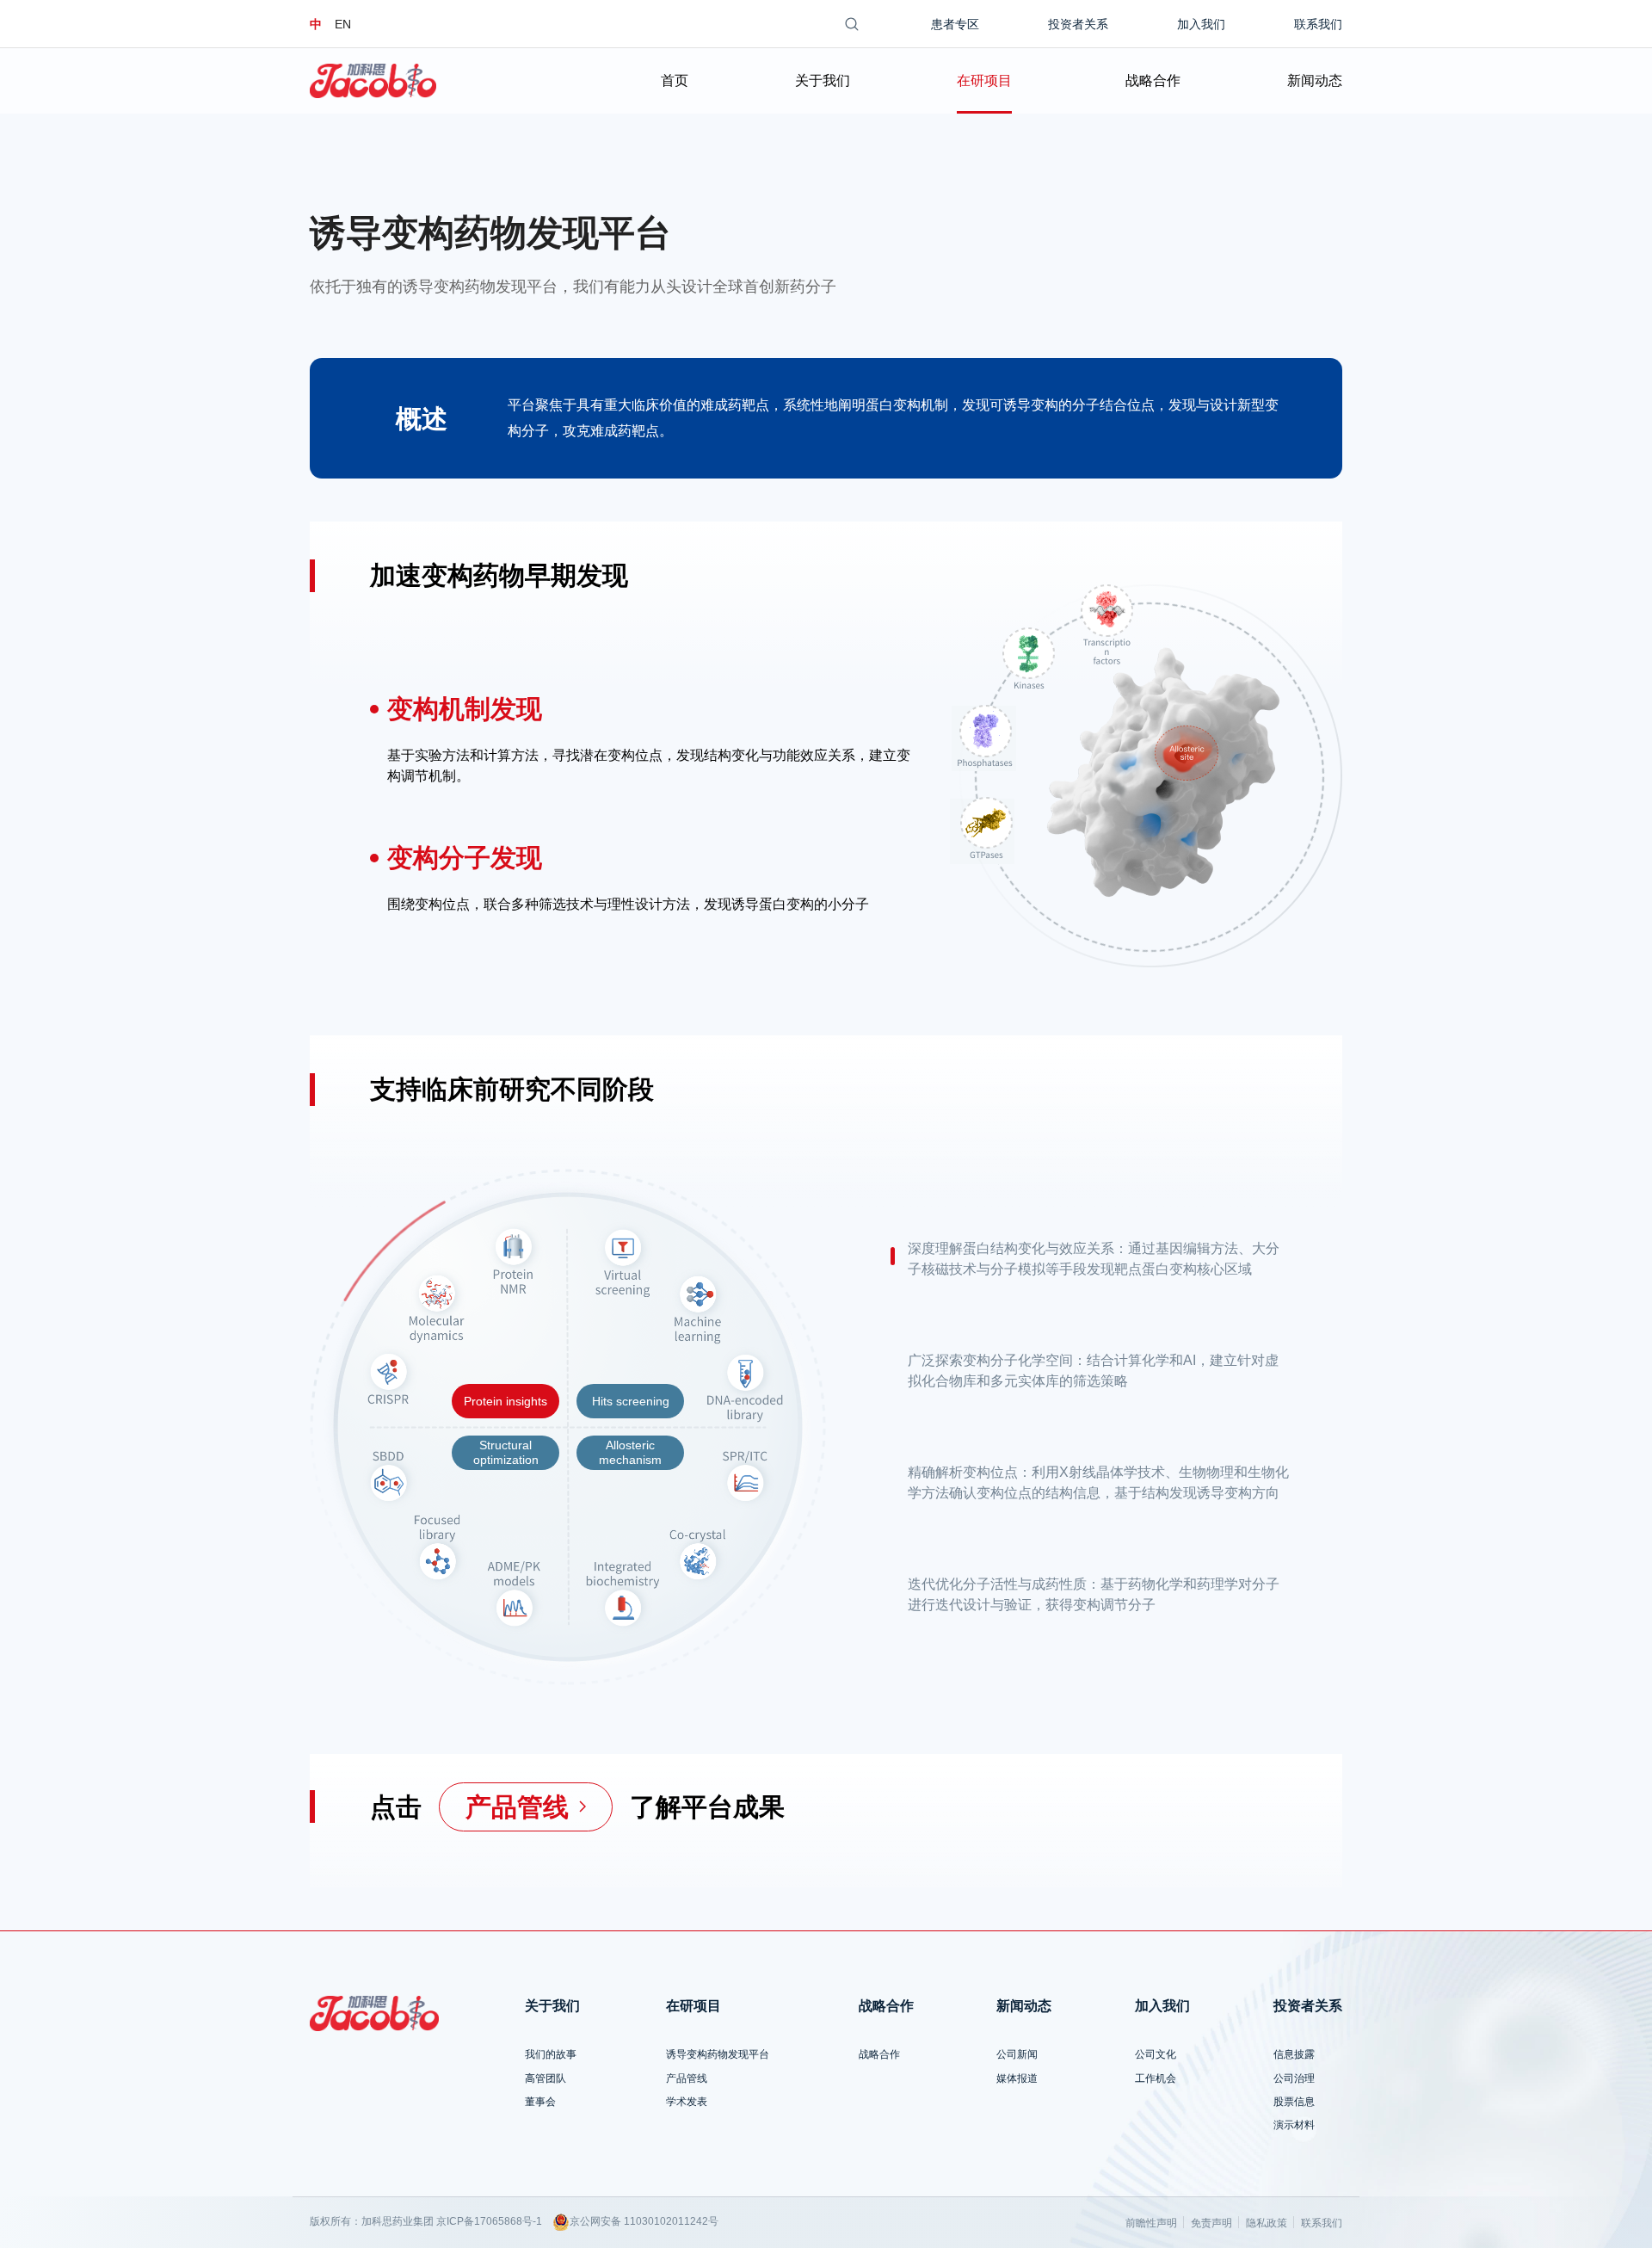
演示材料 (1294, 2125)
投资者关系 (1078, 24)
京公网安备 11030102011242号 (644, 2221)
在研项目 (984, 80)
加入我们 (1201, 24)
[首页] (373, 81)
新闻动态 (1315, 80)
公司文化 (1156, 2054)
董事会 (540, 2102)
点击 (396, 1807)
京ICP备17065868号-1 (489, 2221)
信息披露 (1294, 2054)
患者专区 (955, 24)
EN (343, 24)
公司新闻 (1017, 2054)
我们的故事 (551, 2054)
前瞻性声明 (1151, 2223)
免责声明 (1211, 2223)
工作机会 (1156, 2078)
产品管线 (687, 2078)
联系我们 (1318, 24)
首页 (675, 80)
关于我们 (823, 80)
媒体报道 (1017, 2078)
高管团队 (546, 2078)
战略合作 (1153, 80)
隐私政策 (1267, 2223)
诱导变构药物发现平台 (718, 2054)
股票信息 (1294, 2102)
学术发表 (687, 2102)
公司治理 (1294, 2078)
